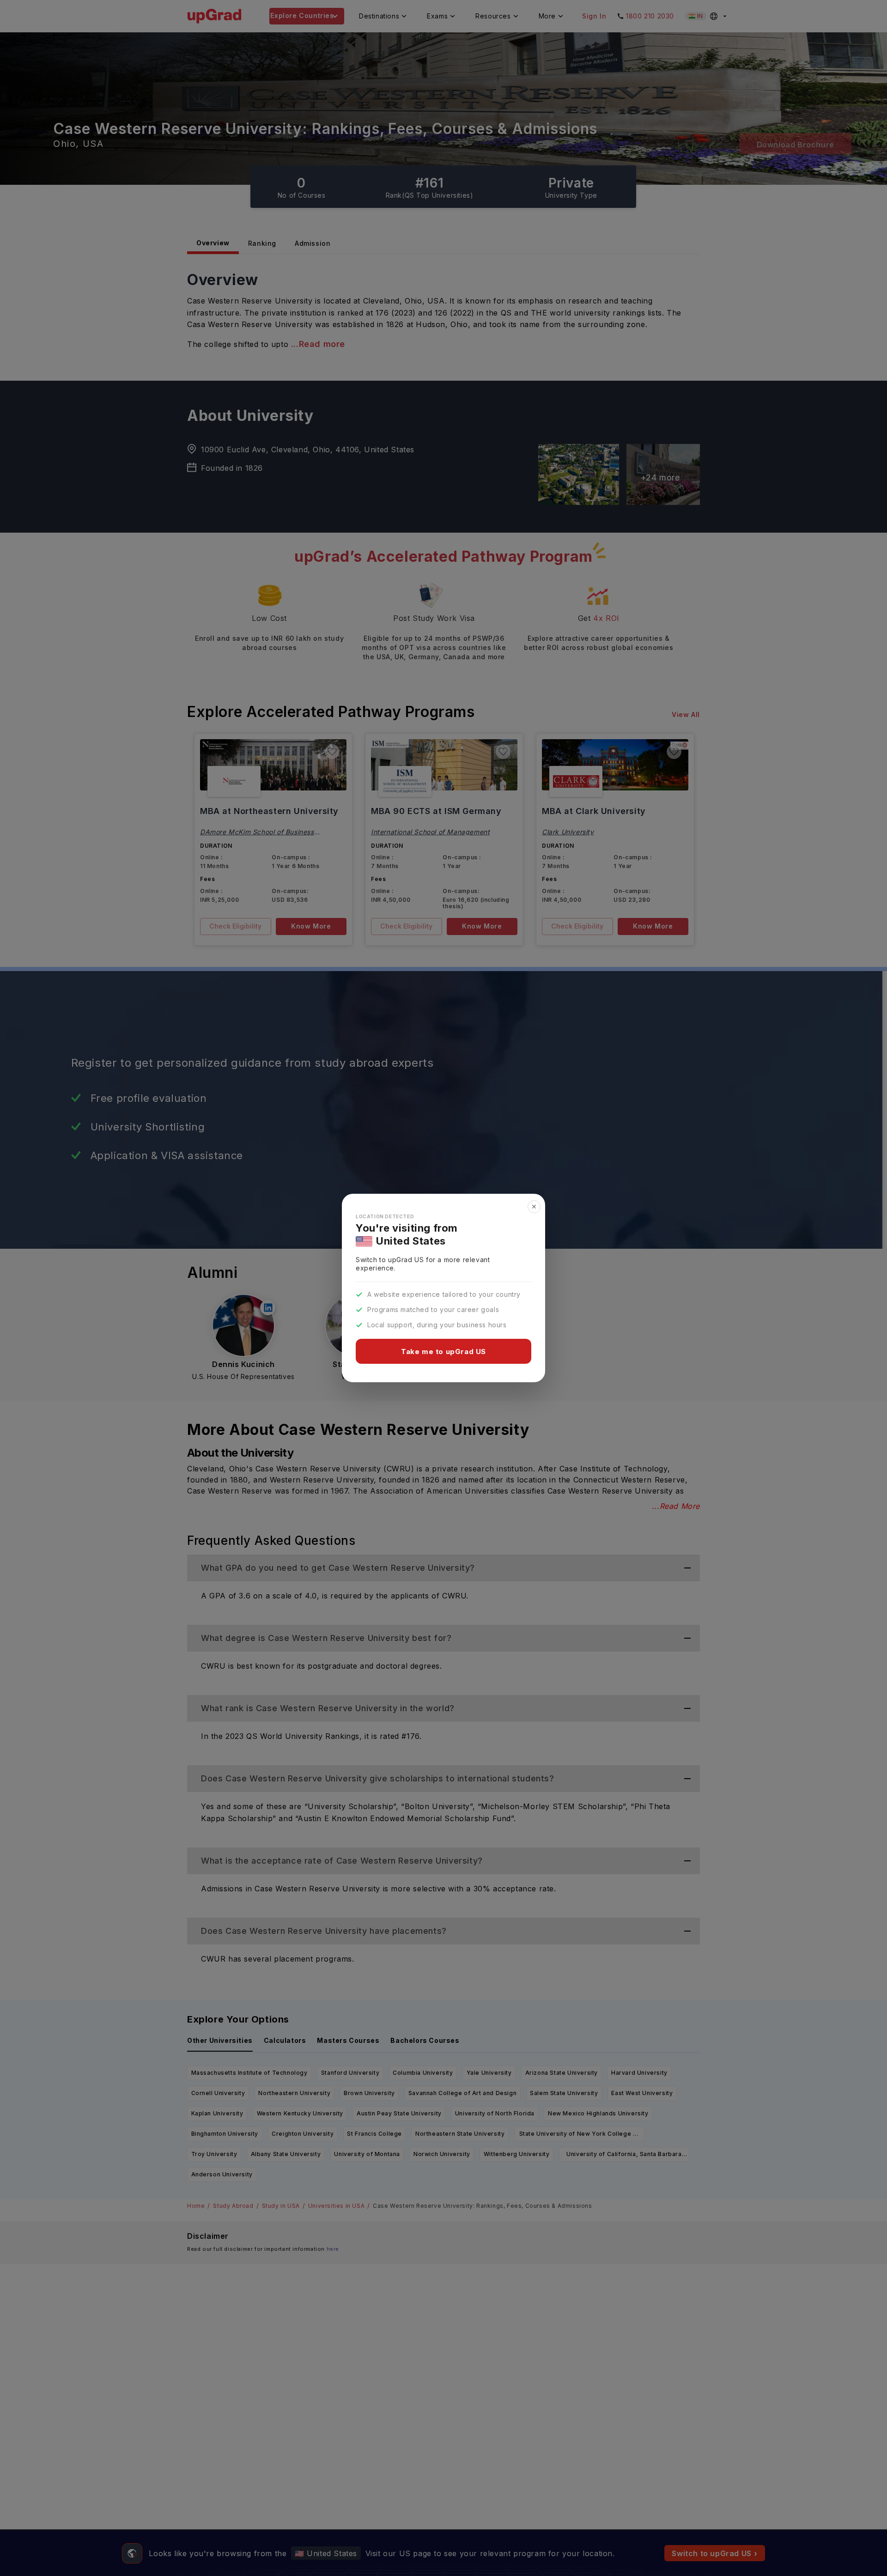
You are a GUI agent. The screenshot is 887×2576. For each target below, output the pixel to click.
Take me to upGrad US (443, 1352)
